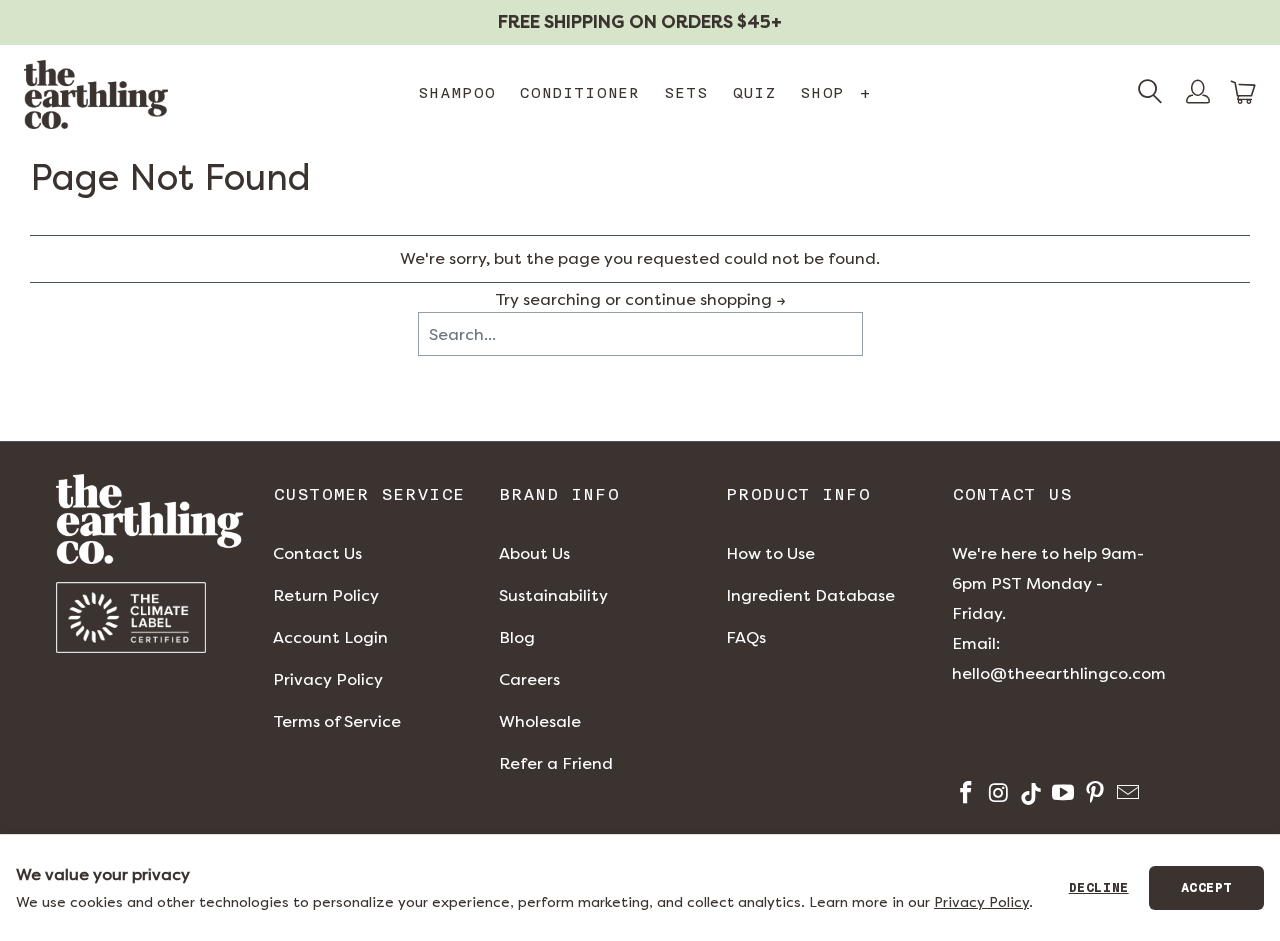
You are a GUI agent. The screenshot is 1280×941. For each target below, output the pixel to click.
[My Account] (1198, 94)
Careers (529, 679)
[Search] (1150, 94)
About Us (534, 553)
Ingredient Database (810, 595)
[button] (1244, 92)
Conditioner (579, 93)
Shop (835, 93)
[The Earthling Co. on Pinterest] (1093, 795)
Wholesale (540, 721)
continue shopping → (705, 299)
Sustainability (553, 595)
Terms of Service (337, 721)
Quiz (754, 93)
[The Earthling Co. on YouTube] (1061, 795)
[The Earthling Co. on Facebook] (964, 795)
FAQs (746, 637)
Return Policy (326, 595)
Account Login (330, 637)
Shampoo (456, 93)
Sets (686, 93)
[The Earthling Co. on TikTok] (1029, 795)
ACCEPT (1206, 888)
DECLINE (1099, 888)
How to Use (770, 553)
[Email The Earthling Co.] (1125, 795)
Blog (517, 637)
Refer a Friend (556, 763)
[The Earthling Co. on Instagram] (996, 795)
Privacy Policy (328, 679)
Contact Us (317, 553)
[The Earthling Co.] (96, 94)
